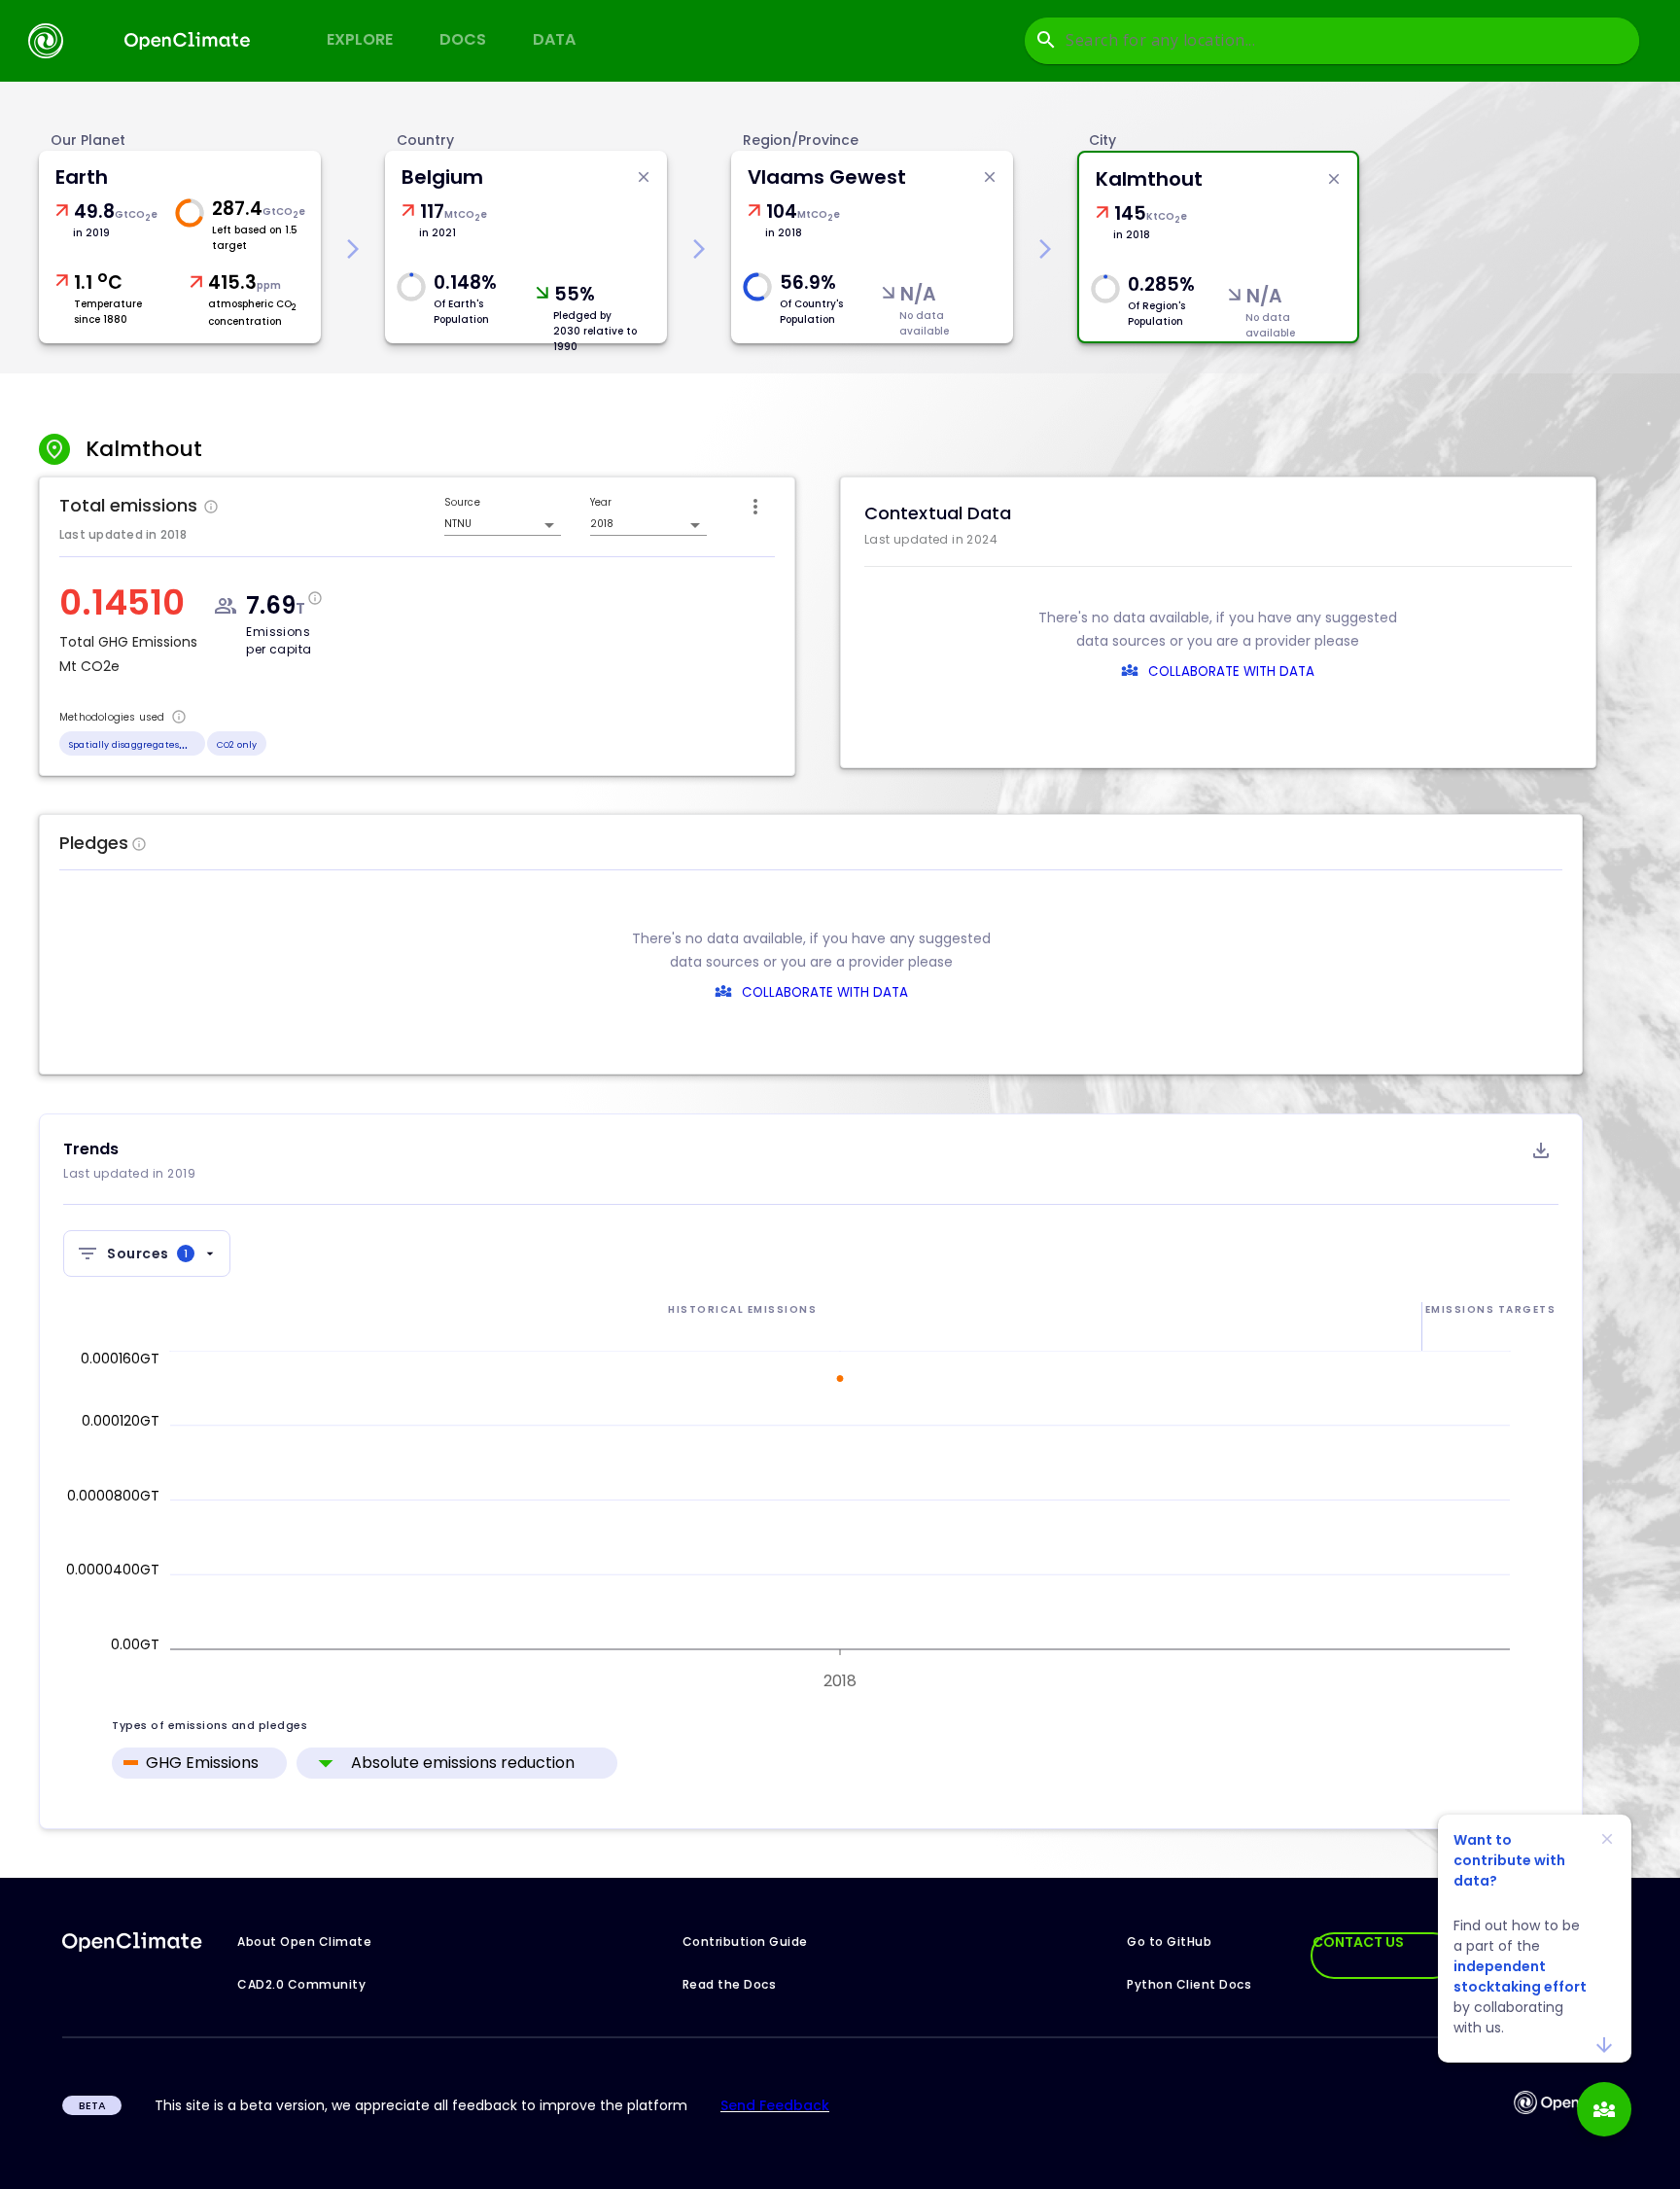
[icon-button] (755, 507)
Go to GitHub (1169, 1942)
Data (554, 39)
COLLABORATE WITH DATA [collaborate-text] (825, 992)
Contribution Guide (745, 1942)
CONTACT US (1358, 1942)
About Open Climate (304, 1942)
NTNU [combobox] (458, 524)
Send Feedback (775, 2105)
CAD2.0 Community (301, 1984)
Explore (360, 39)
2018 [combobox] (602, 524)
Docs (463, 39)
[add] (1604, 2109)
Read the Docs (730, 1984)
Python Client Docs (1189, 1984)
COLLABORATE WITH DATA (1231, 671)
